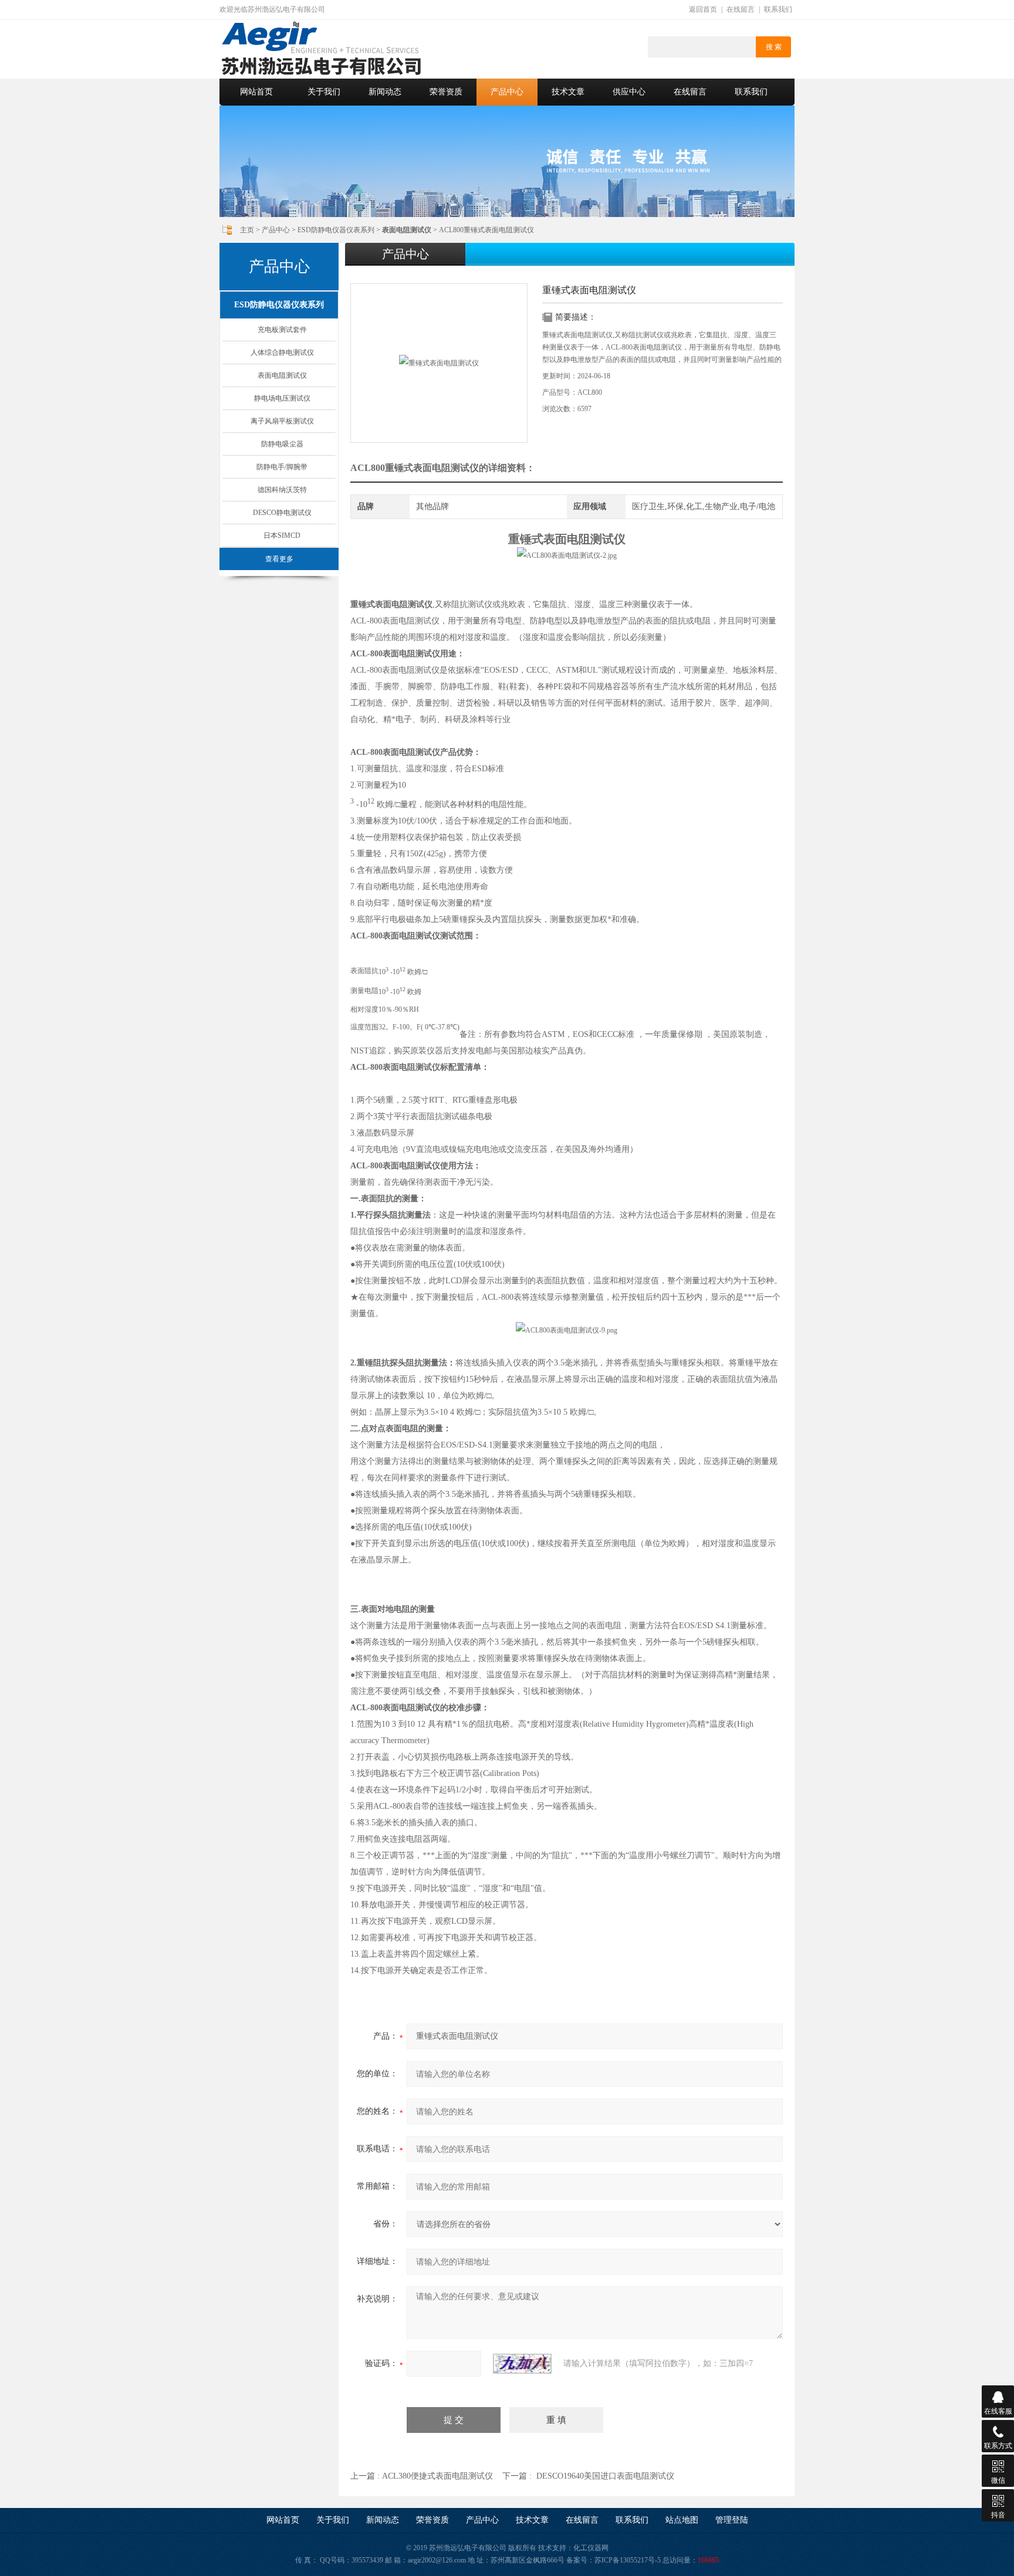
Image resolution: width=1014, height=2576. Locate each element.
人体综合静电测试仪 (282, 352)
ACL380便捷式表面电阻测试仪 (437, 2476)
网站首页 (256, 92)
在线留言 (741, 9)
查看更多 (279, 559)
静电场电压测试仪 (282, 398)
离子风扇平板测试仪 (282, 421)
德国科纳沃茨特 (282, 490)
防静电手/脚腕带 (282, 467)
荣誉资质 (446, 92)
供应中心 (629, 92)
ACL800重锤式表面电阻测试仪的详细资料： (443, 468)
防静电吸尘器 (282, 444)
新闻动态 (385, 92)
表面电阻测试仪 (282, 375)
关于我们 (324, 92)
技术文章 (568, 92)
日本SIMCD (282, 535)
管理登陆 (732, 2520)
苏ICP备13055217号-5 (628, 2560)
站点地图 (682, 2520)
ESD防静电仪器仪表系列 (336, 230)
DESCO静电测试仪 (282, 513)
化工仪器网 (591, 2548)
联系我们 (778, 9)
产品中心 (507, 92)
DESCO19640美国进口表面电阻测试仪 (605, 2476)
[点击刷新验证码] (522, 2364)
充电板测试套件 (282, 330)
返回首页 (703, 9)
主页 (247, 230)
